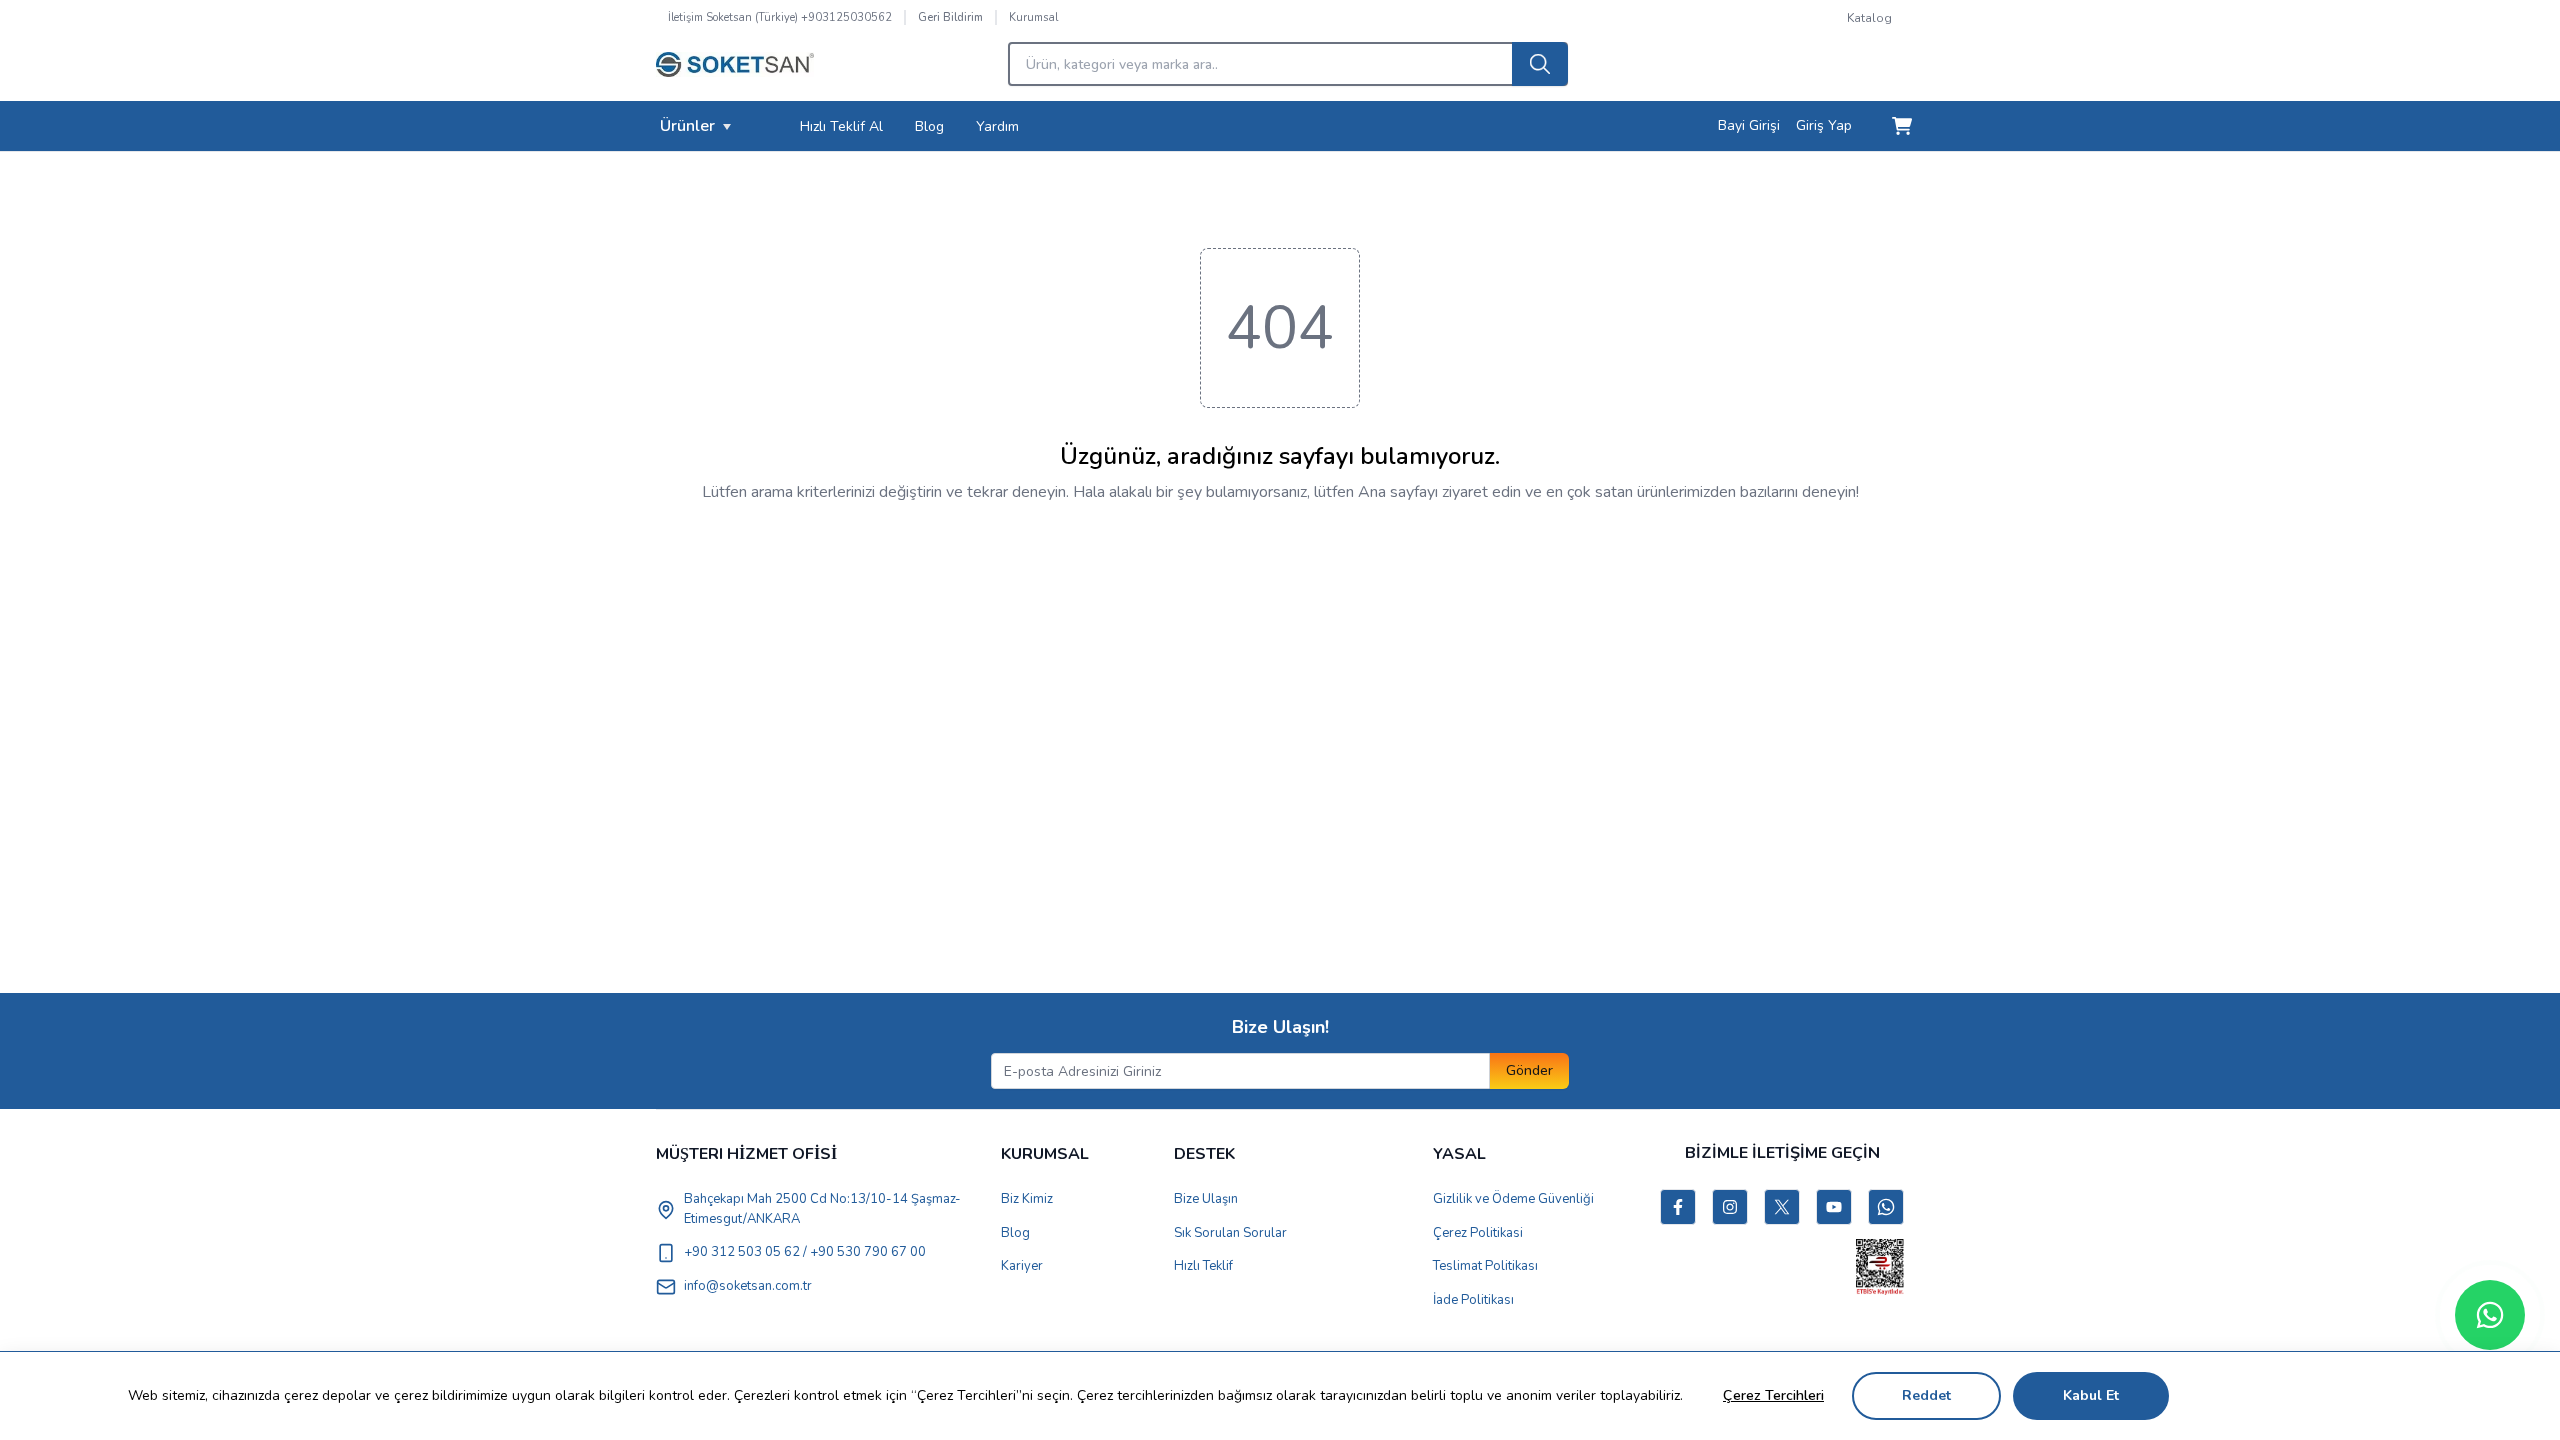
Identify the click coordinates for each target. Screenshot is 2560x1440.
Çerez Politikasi (1478, 1233)
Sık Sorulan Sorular (1230, 1233)
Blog (929, 126)
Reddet (1926, 1395)
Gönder (1529, 1070)
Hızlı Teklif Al (841, 126)
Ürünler (687, 126)
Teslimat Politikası (1485, 1266)
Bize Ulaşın (1206, 1199)
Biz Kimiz (1027, 1199)
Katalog (1869, 18)
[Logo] (735, 70)
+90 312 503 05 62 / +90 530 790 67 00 (805, 1252)
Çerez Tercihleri (1773, 1395)
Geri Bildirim (950, 17)
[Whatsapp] (2490, 1315)
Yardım (997, 126)
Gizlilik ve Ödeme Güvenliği (1513, 1199)
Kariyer (1022, 1266)
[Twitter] (1782, 1207)
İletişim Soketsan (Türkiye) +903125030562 (780, 17)
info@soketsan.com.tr (748, 1286)
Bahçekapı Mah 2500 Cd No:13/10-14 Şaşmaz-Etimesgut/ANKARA (822, 1209)
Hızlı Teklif (1203, 1266)
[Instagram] (1730, 1207)
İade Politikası (1473, 1300)
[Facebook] (1678, 1207)
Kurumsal (1033, 17)
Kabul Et (2091, 1395)
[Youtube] (1834, 1207)
